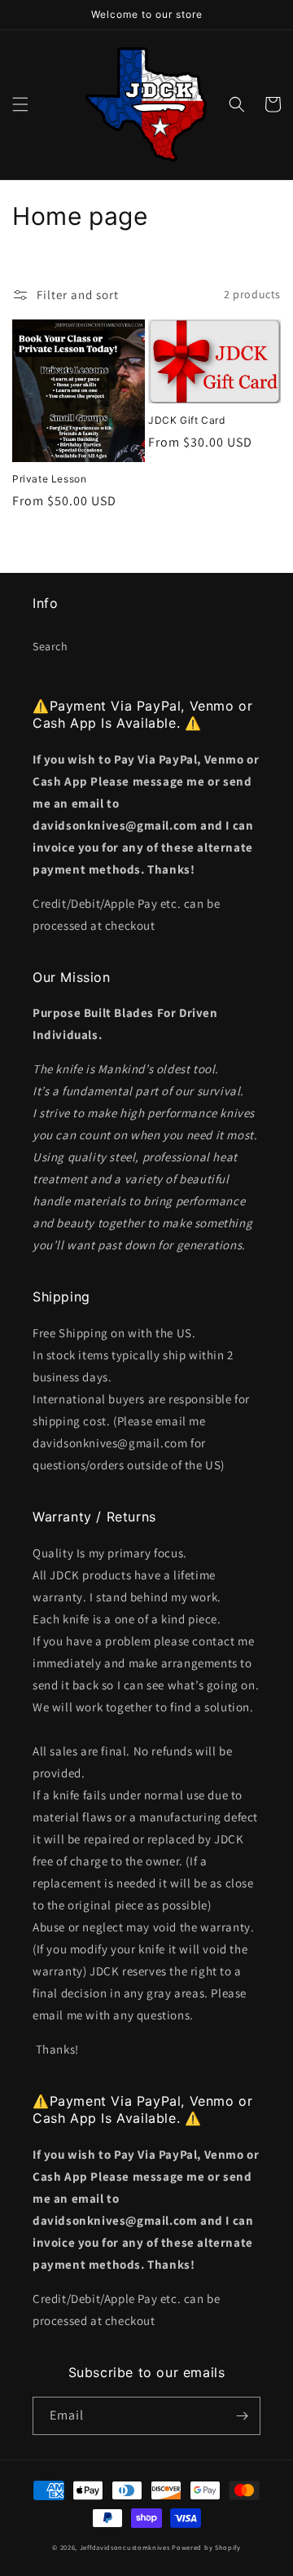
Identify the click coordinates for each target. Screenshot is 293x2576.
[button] (20, 104)
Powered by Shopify (206, 2547)
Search (50, 646)
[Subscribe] (242, 2416)
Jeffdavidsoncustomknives (126, 2547)
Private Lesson (49, 479)
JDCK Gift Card (186, 420)
